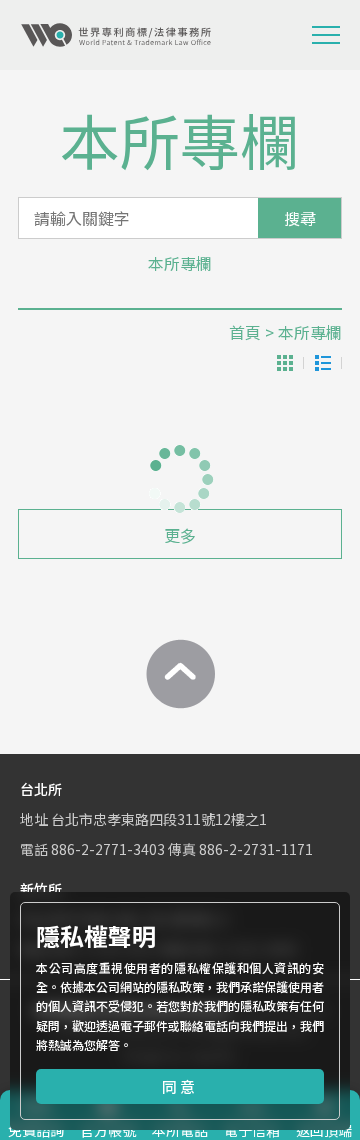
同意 (180, 1086)
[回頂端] (180, 674)
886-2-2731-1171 (256, 849)
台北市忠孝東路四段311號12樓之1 (159, 819)
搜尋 (300, 218)
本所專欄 (180, 263)
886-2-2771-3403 (108, 849)
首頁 (245, 332)
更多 (180, 535)
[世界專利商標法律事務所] (116, 35)
